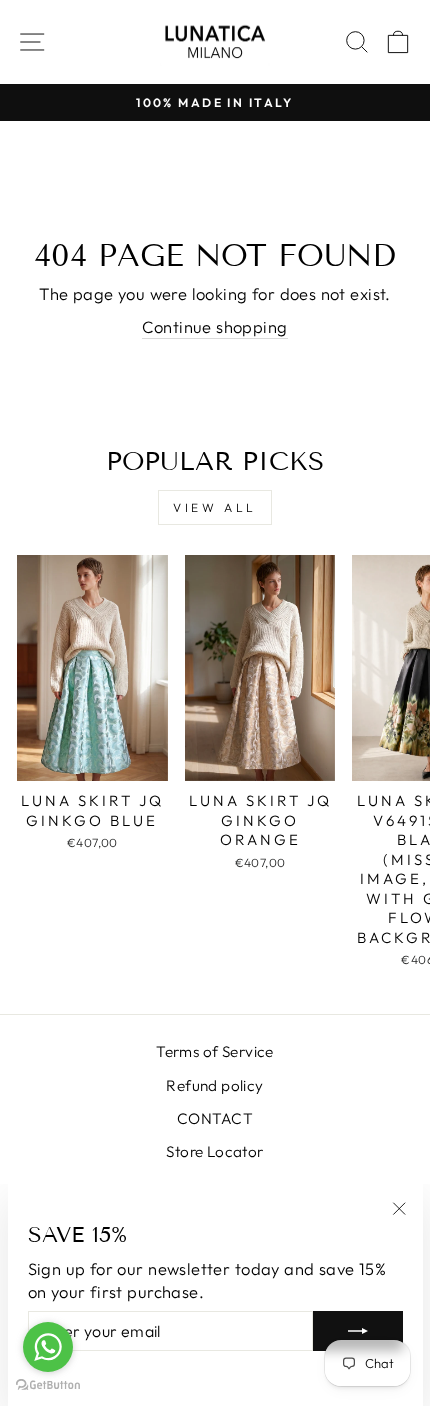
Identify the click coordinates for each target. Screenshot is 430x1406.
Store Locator (214, 1151)
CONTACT (215, 1118)
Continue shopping (214, 326)
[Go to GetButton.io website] (48, 1385)
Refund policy (214, 1085)
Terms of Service (215, 1051)
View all (215, 507)
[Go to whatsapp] (48, 1347)
